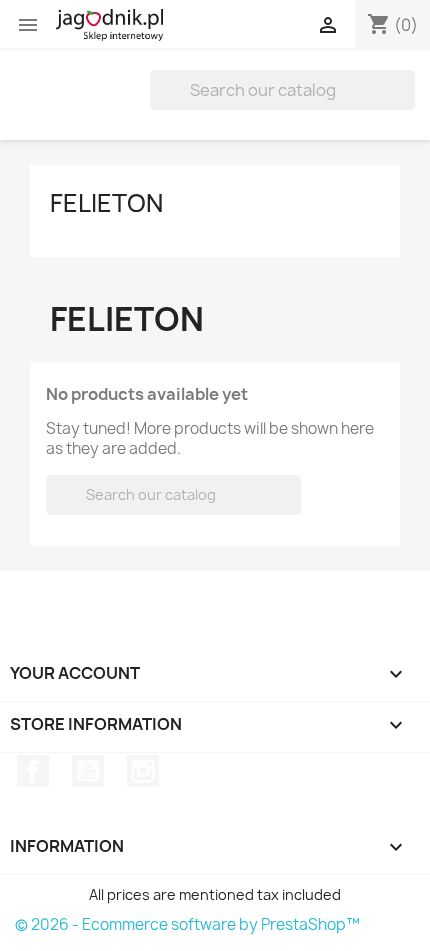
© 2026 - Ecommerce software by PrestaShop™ (187, 924)
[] (407, 104)
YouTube (88, 771)
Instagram (143, 771)
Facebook (33, 771)
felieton (106, 203)
